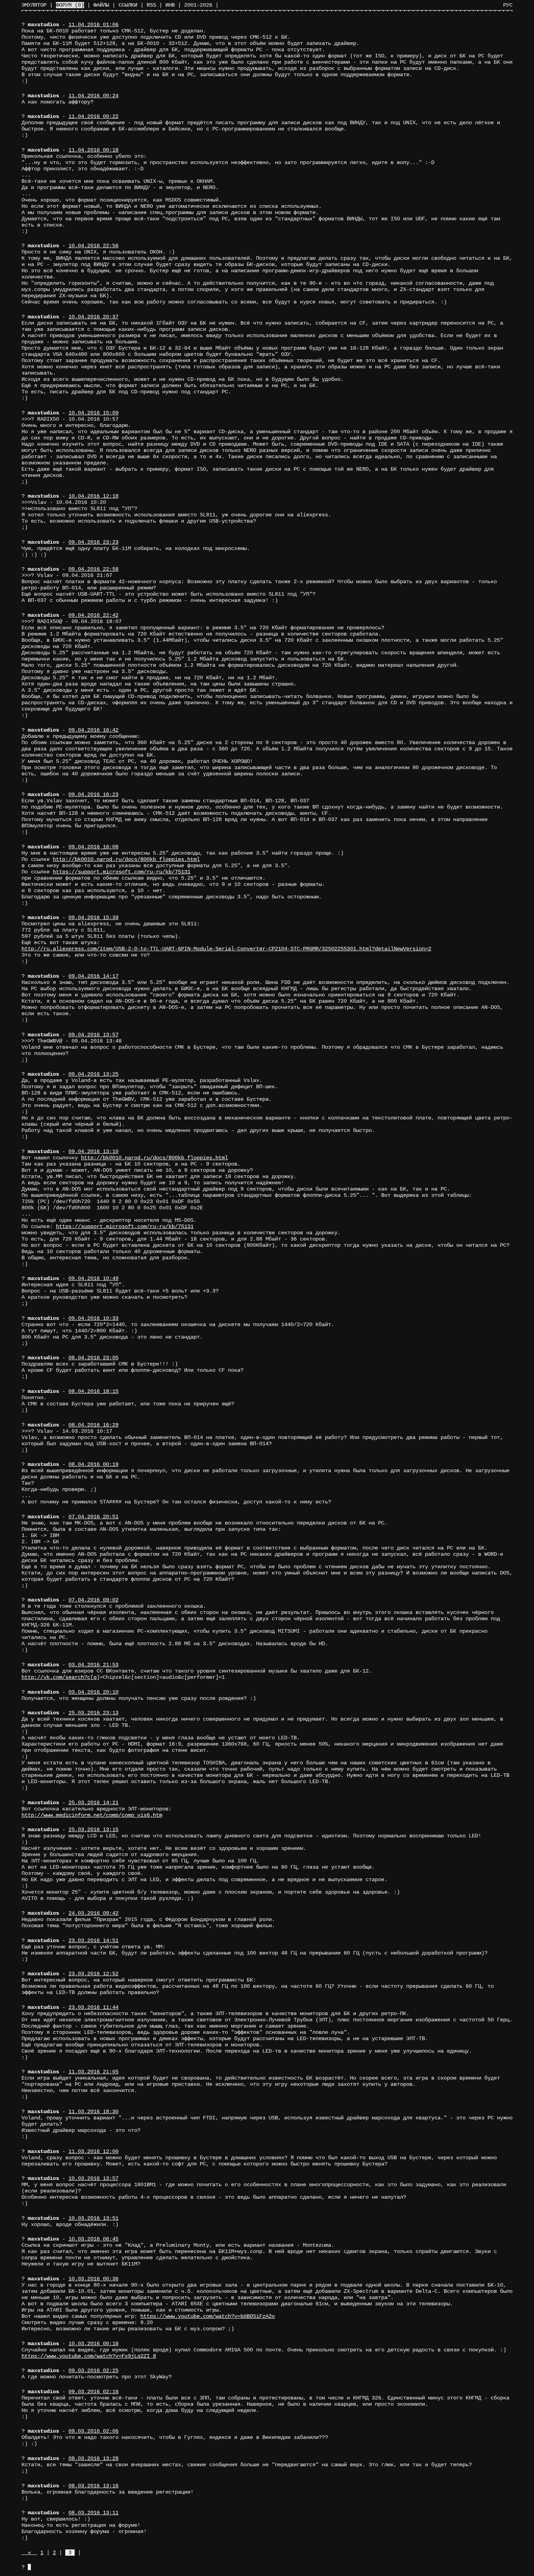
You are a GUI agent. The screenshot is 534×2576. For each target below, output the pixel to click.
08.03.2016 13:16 (93, 2486)
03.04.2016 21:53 (93, 1665)
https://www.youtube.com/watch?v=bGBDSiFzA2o (208, 2316)
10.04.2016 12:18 (93, 496)
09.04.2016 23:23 (93, 542)
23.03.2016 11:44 (93, 2007)
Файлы (101, 5)
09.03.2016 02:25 (93, 2371)
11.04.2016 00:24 (93, 96)
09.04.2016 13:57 (93, 1035)
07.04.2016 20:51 (93, 1517)
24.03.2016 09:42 (93, 1913)
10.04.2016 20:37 (93, 317)
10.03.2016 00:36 (93, 2279)
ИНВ (170, 5)
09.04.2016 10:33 (93, 1318)
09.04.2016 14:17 (93, 976)
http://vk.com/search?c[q (59, 1677)
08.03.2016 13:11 (93, 2513)
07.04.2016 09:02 (93, 1600)
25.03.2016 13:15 (93, 1830)
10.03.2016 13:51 (93, 2218)
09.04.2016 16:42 (93, 730)
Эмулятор (34, 5)
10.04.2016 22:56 (93, 246)
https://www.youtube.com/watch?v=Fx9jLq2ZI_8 (89, 2356)
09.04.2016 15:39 (93, 918)
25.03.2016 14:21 (93, 1803)
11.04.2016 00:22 (93, 116)
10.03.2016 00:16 (93, 2344)
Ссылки (128, 5)
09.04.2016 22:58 (93, 569)
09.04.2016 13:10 (93, 1151)
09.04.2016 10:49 (93, 1278)
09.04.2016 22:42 (93, 615)
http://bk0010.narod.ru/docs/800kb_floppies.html (126, 859)
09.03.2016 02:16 (93, 2392)
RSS (151, 5)
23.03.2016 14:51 (93, 1940)
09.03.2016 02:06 (93, 2431)
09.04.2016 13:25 (93, 1074)
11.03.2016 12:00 (93, 2151)
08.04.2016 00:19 (93, 1464)
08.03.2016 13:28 (93, 2458)
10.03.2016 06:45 (93, 2239)
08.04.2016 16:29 (93, 1425)
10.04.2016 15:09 (93, 413)
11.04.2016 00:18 (93, 150)
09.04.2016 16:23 (93, 794)
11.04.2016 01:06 (93, 25)
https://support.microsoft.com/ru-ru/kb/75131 (122, 872)
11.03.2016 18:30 (93, 2112)
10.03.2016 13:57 (93, 2178)
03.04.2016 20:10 (93, 1692)
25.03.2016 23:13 (93, 1713)
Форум (70, 5)
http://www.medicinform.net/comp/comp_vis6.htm (92, 1815)
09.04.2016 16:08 (93, 847)
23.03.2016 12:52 (93, 1974)
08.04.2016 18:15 (93, 1391)
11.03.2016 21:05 (93, 2072)
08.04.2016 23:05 (93, 1358)
